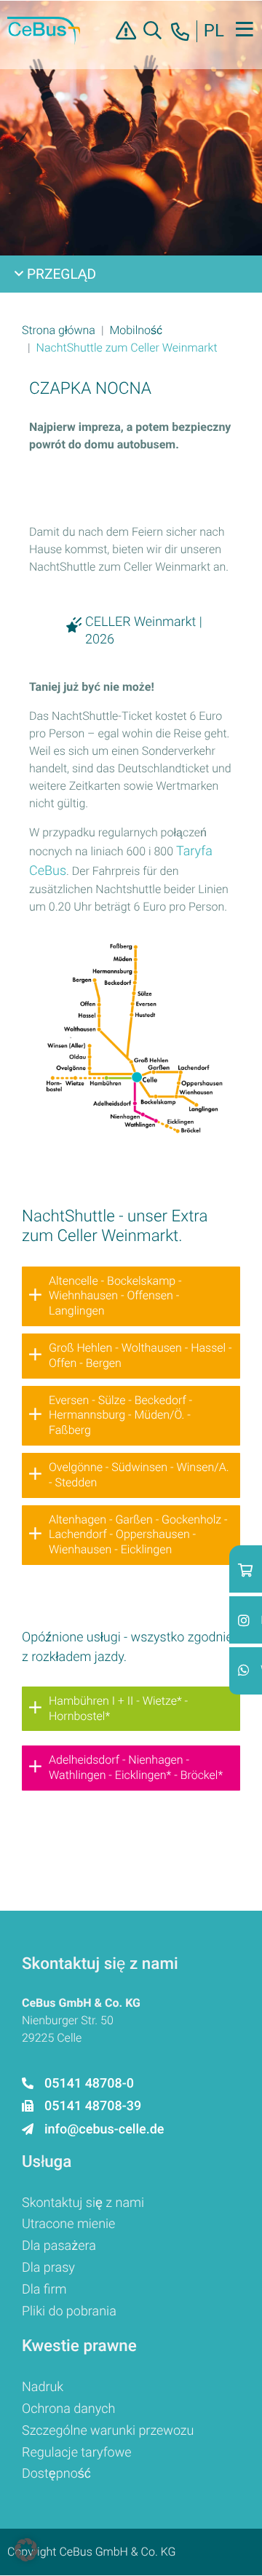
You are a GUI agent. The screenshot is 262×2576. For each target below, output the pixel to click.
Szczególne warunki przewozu (108, 2431)
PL (214, 31)
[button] (59, 330)
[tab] (131, 1296)
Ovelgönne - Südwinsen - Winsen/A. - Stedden (139, 1475)
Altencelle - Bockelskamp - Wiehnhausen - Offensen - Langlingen (115, 1296)
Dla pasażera (59, 2246)
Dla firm (44, 2290)
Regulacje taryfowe (77, 2453)
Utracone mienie (68, 2224)
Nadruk (43, 2387)
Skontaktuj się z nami (83, 2203)
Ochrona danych (68, 2409)
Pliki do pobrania (69, 2311)
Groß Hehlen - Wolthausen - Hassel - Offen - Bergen (140, 1355)
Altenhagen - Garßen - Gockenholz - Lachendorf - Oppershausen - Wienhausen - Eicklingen (138, 1535)
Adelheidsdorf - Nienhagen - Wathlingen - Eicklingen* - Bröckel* (136, 1767)
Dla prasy (48, 2268)
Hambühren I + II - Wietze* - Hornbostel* (118, 1708)
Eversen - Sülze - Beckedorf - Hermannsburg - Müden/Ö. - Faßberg (120, 1415)
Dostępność (56, 2474)
